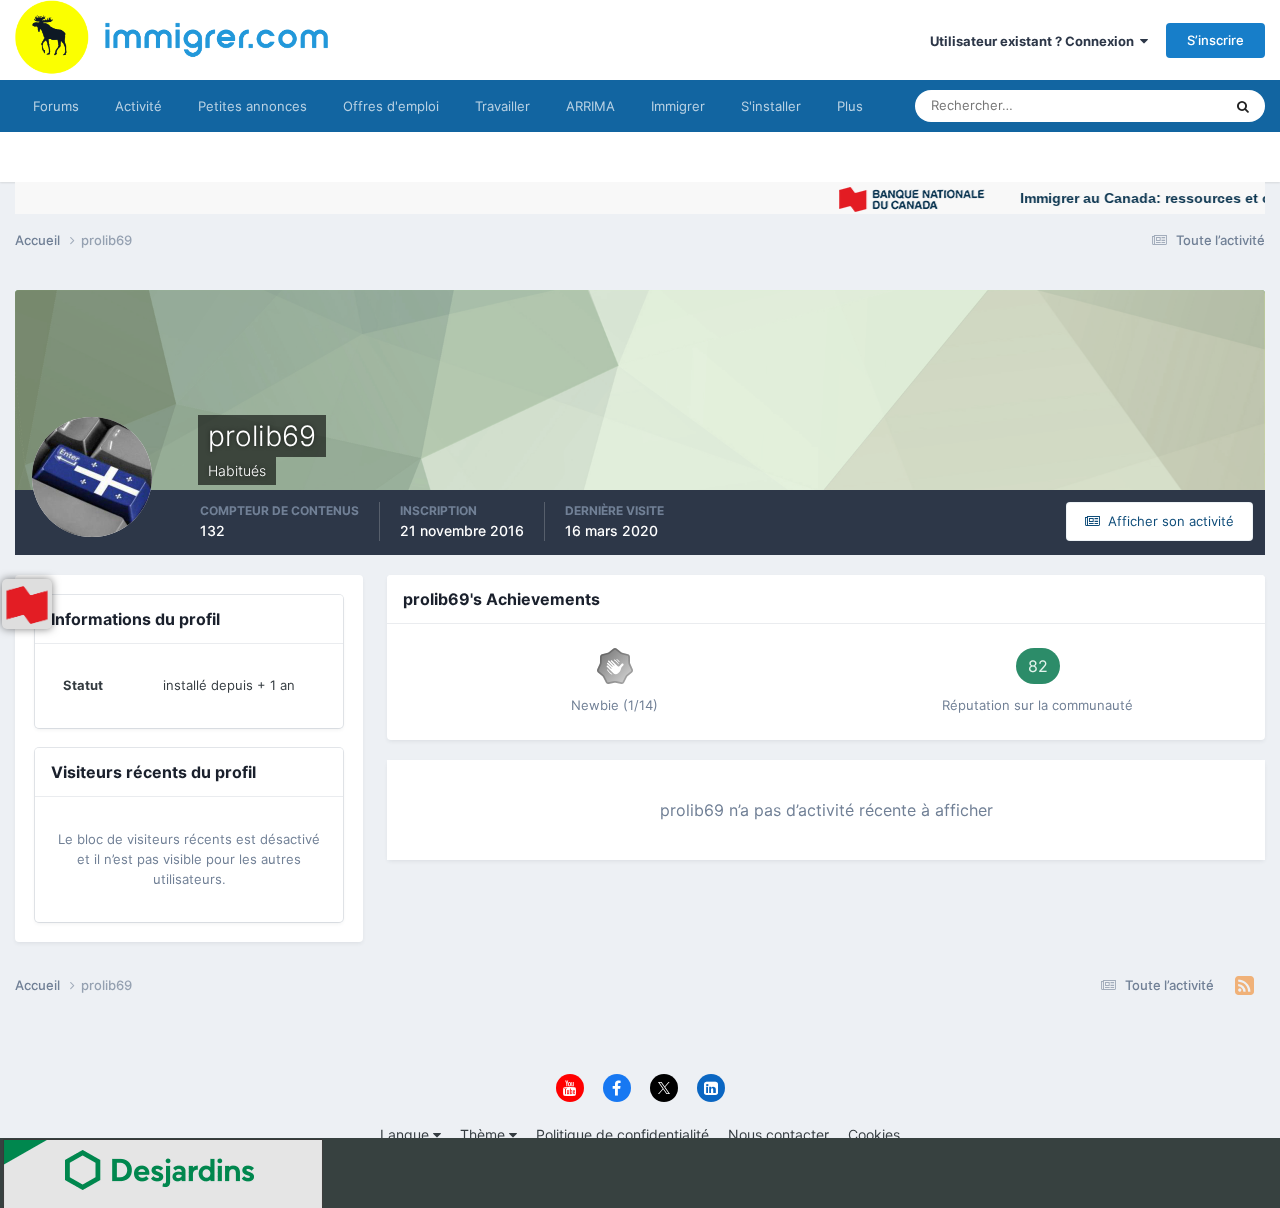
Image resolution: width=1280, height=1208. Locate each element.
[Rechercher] (1243, 106)
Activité (138, 106)
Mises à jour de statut (1134, 105)
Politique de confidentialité (622, 1134)
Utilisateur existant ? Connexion (1035, 41)
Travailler (502, 106)
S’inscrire (1215, 40)
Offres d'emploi (391, 106)
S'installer (771, 106)
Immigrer (678, 106)
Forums (56, 106)
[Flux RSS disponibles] (1244, 986)
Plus (850, 106)
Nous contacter (778, 1134)
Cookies (874, 1134)
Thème (484, 1134)
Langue (406, 1134)
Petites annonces (252, 106)
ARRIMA (590, 106)
